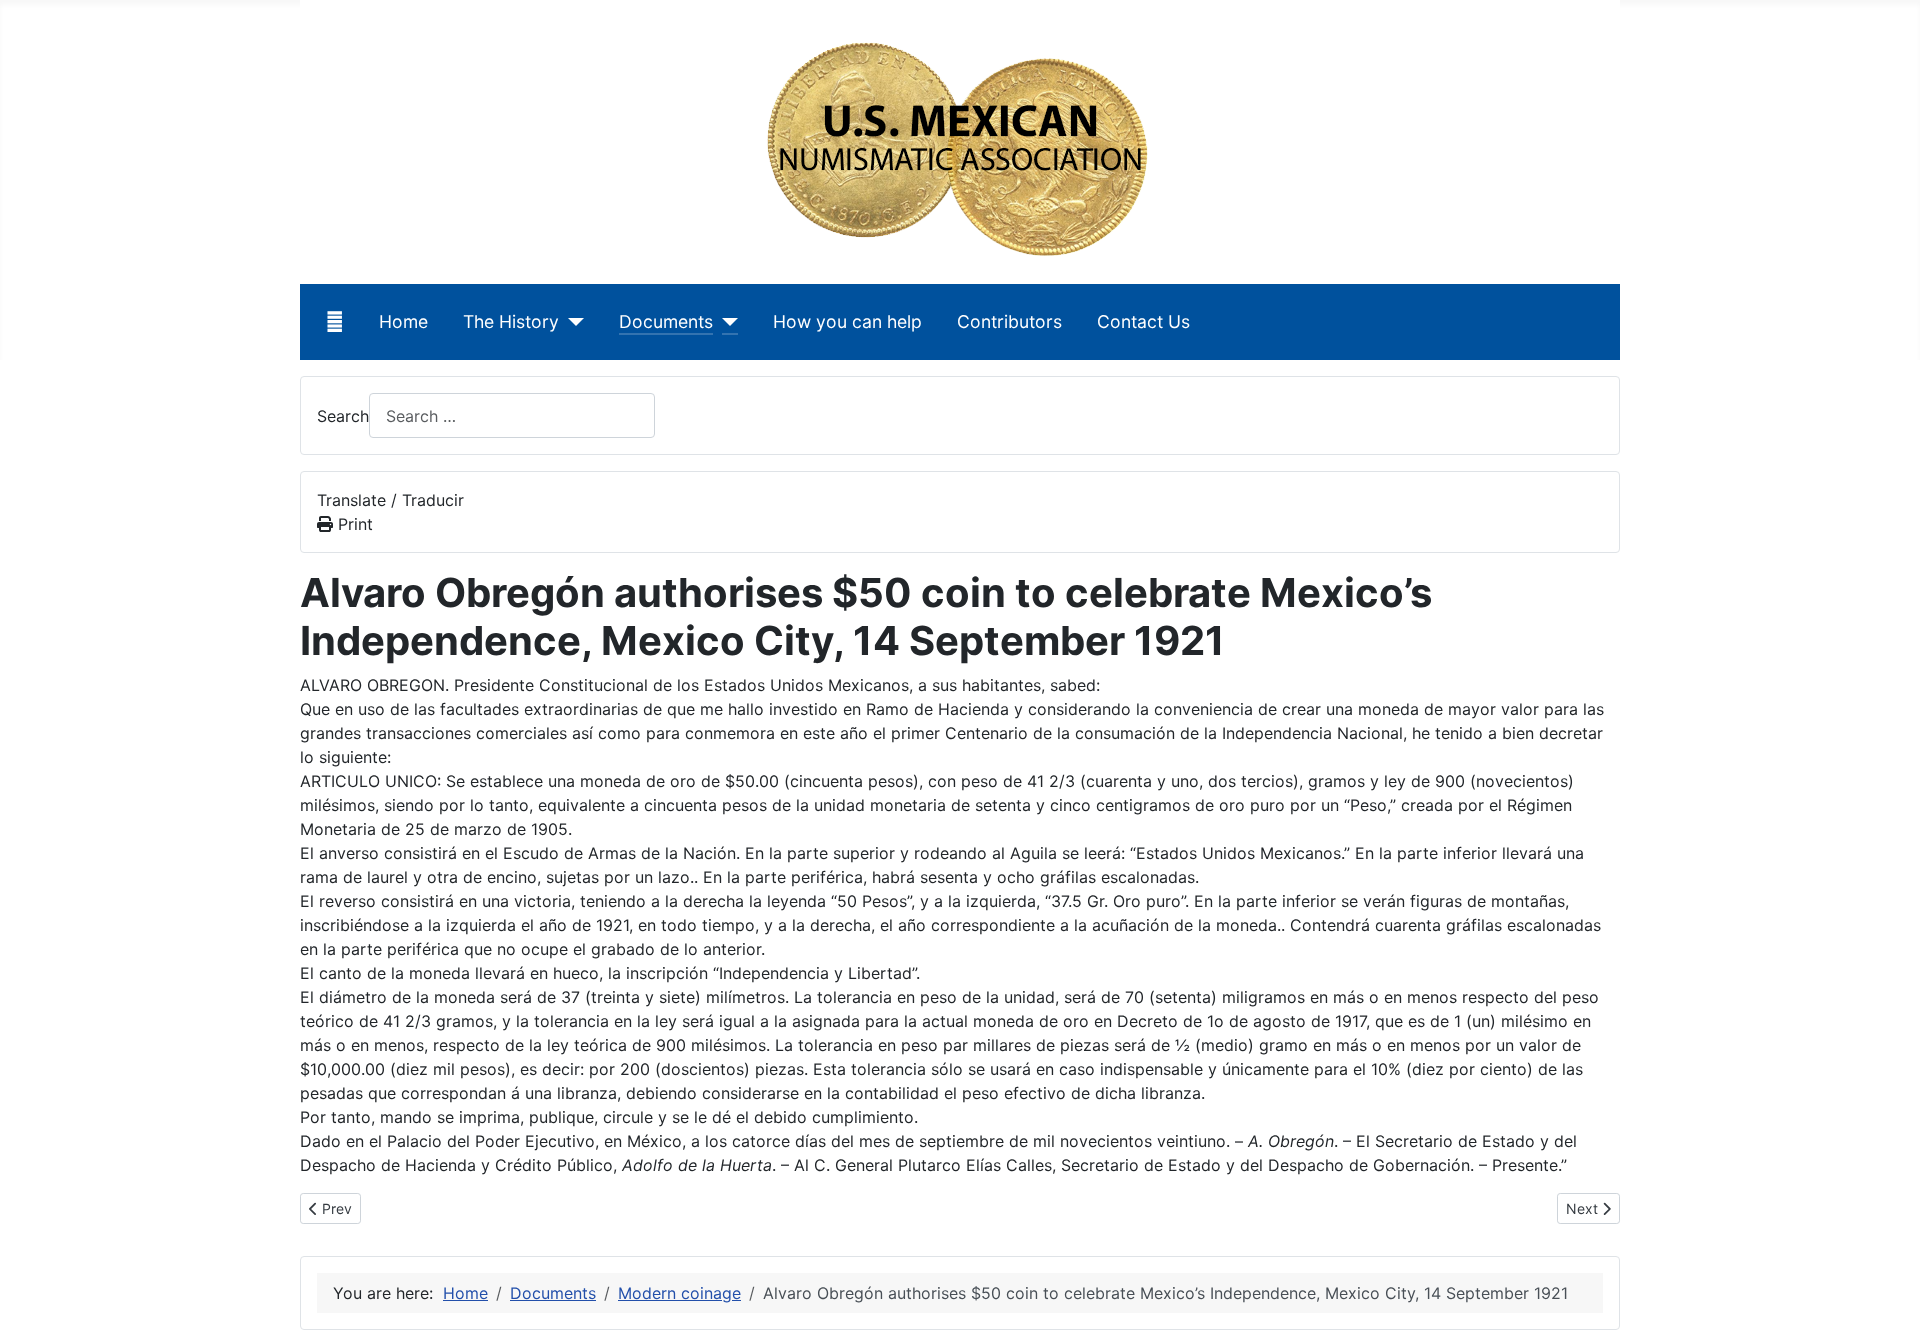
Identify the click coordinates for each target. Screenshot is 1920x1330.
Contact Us (1143, 321)
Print (353, 524)
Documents (666, 321)
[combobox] (512, 415)
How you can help (847, 321)
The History (511, 321)
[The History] (571, 322)
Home (403, 321)
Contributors (1009, 321)
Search (343, 416)
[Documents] (725, 322)
